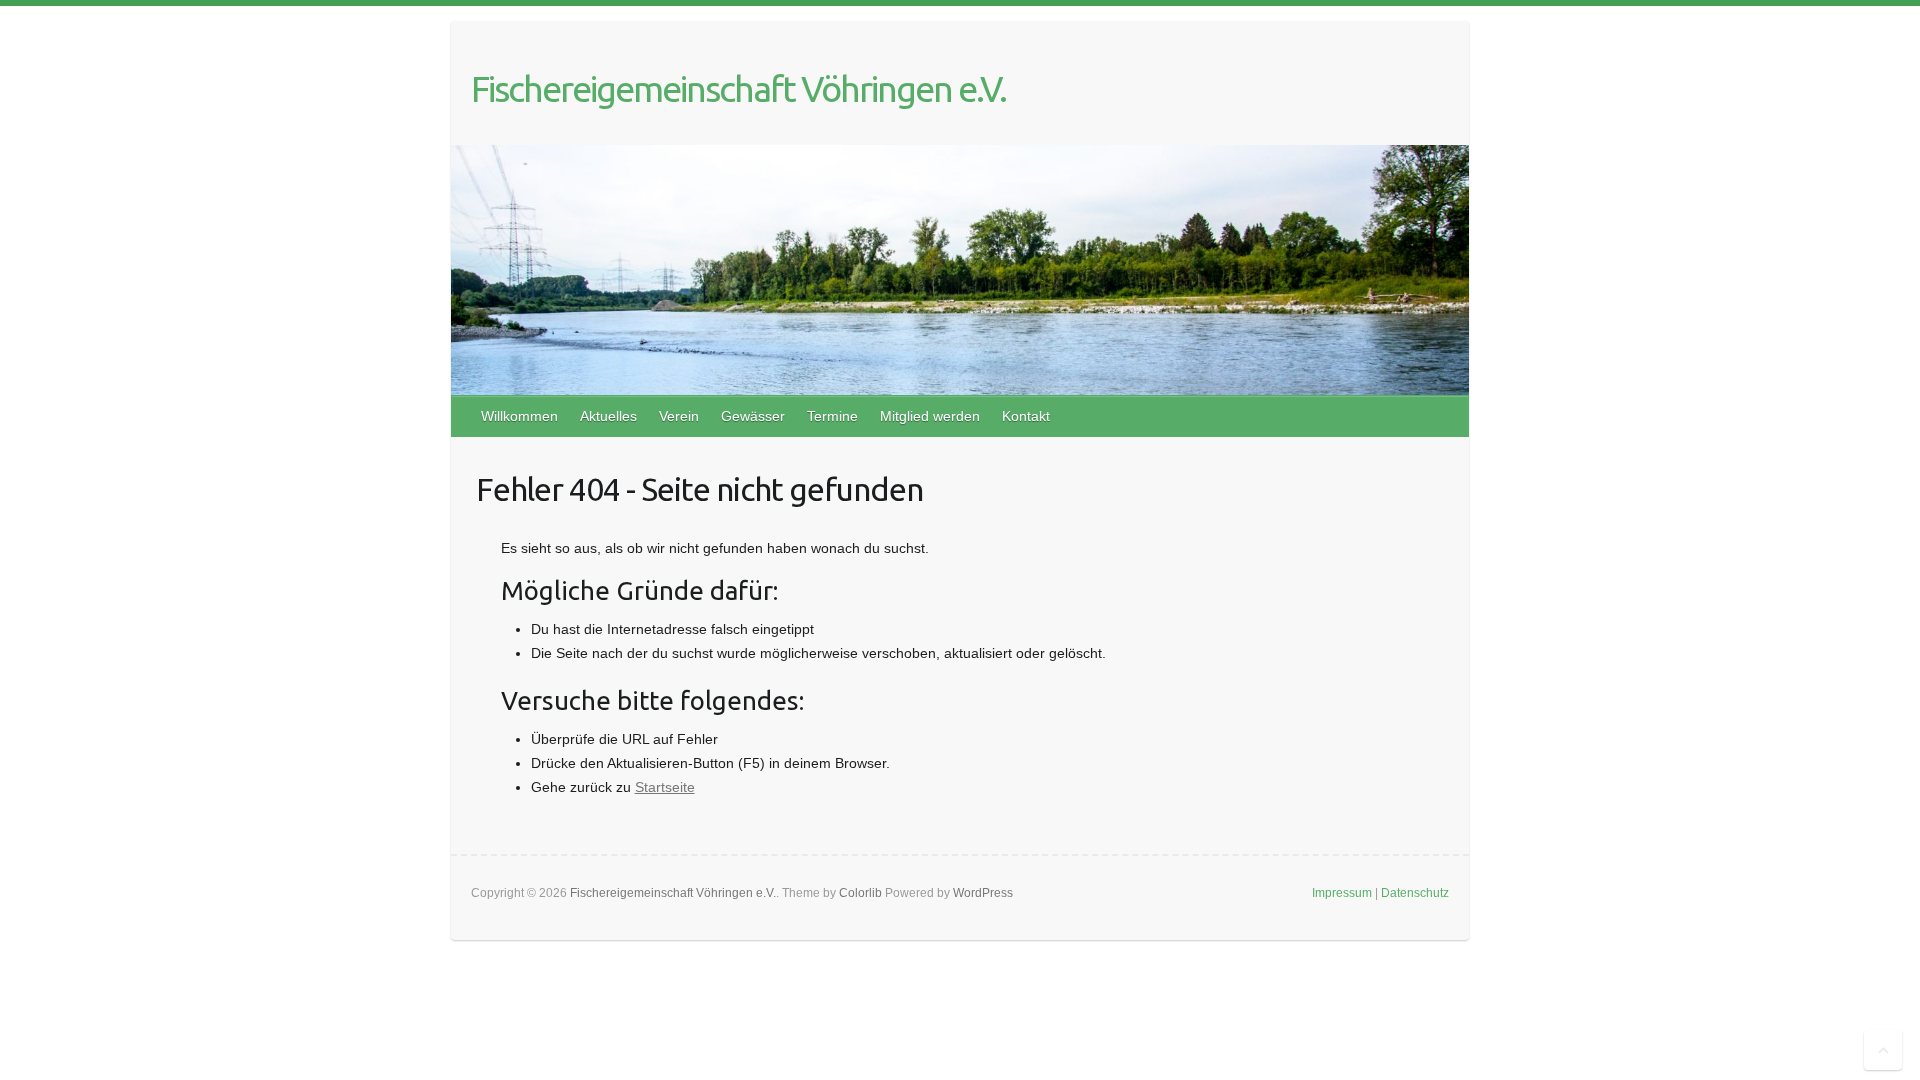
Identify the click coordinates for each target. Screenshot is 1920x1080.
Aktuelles (608, 416)
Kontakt (1026, 416)
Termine (832, 416)
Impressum (1342, 893)
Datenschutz (1415, 893)
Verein (679, 416)
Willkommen (519, 416)
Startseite (665, 787)
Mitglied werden (930, 416)
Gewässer (753, 416)
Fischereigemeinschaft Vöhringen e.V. (738, 88)
